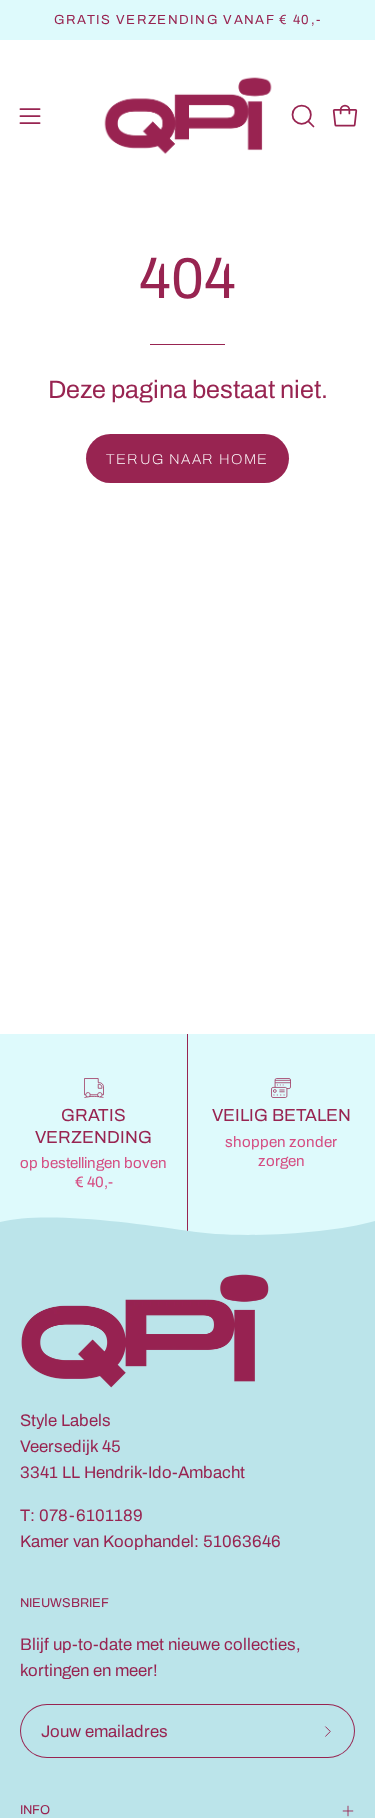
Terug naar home (187, 459)
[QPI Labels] (188, 116)
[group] (187, 20)
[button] (301, 116)
